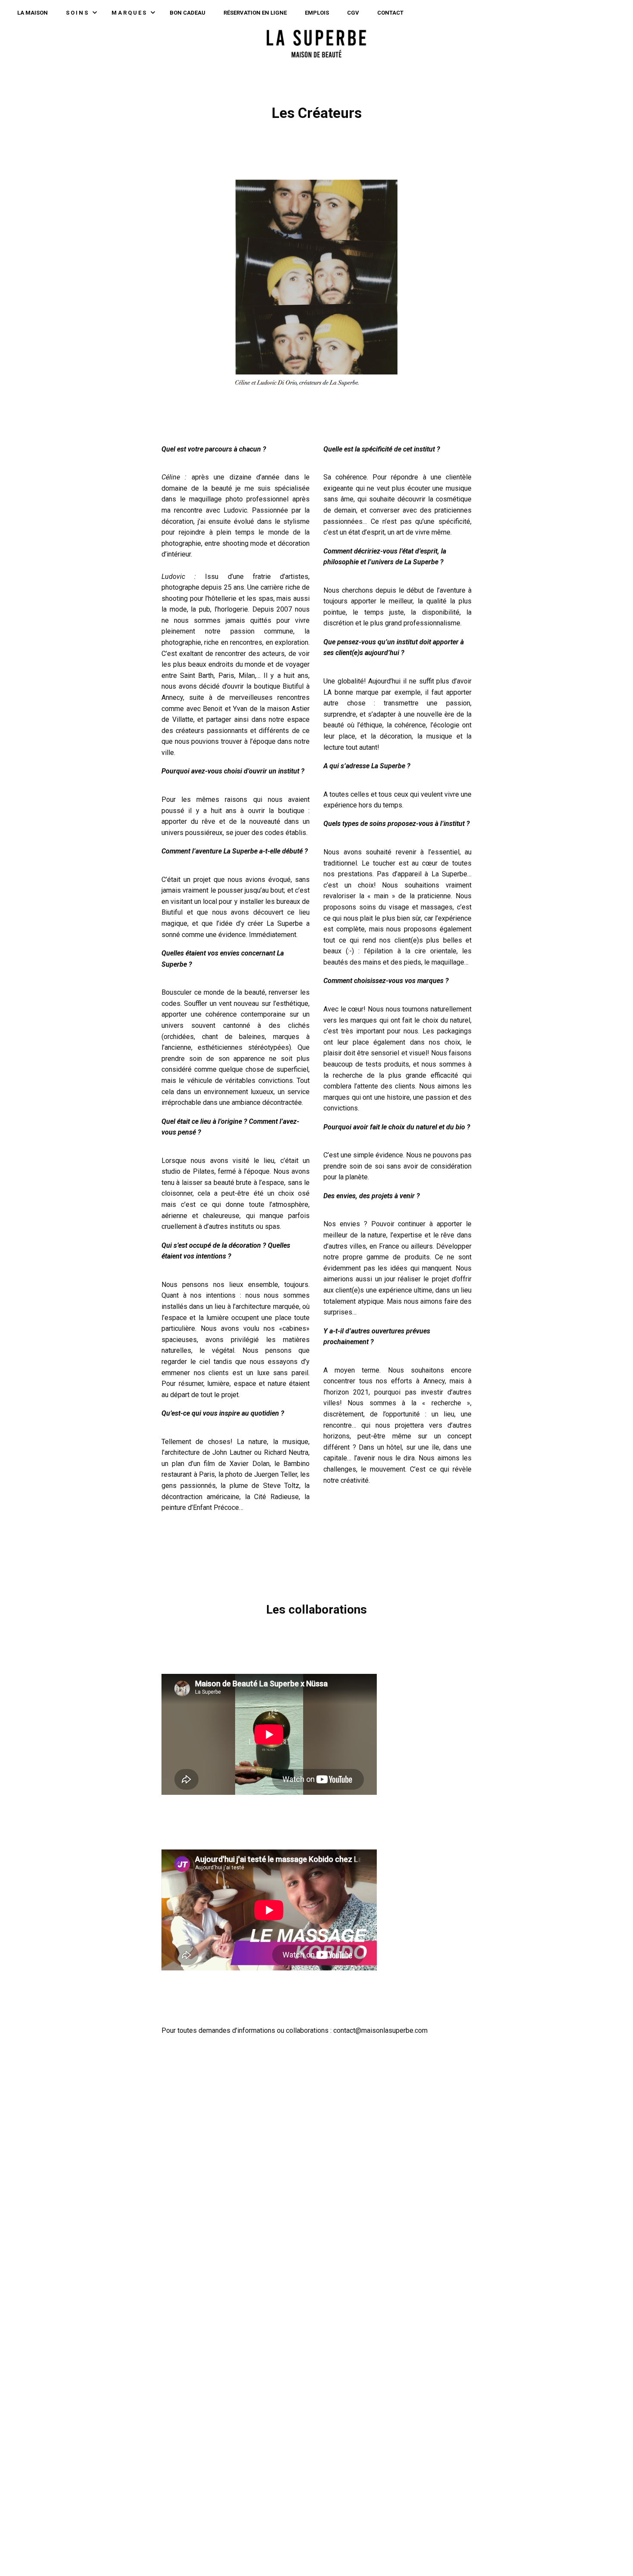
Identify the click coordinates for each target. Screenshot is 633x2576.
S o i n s (77, 13)
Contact (390, 13)
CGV (353, 13)
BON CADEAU (188, 13)
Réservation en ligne (255, 13)
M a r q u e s (129, 13)
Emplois (317, 13)
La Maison (33, 13)
